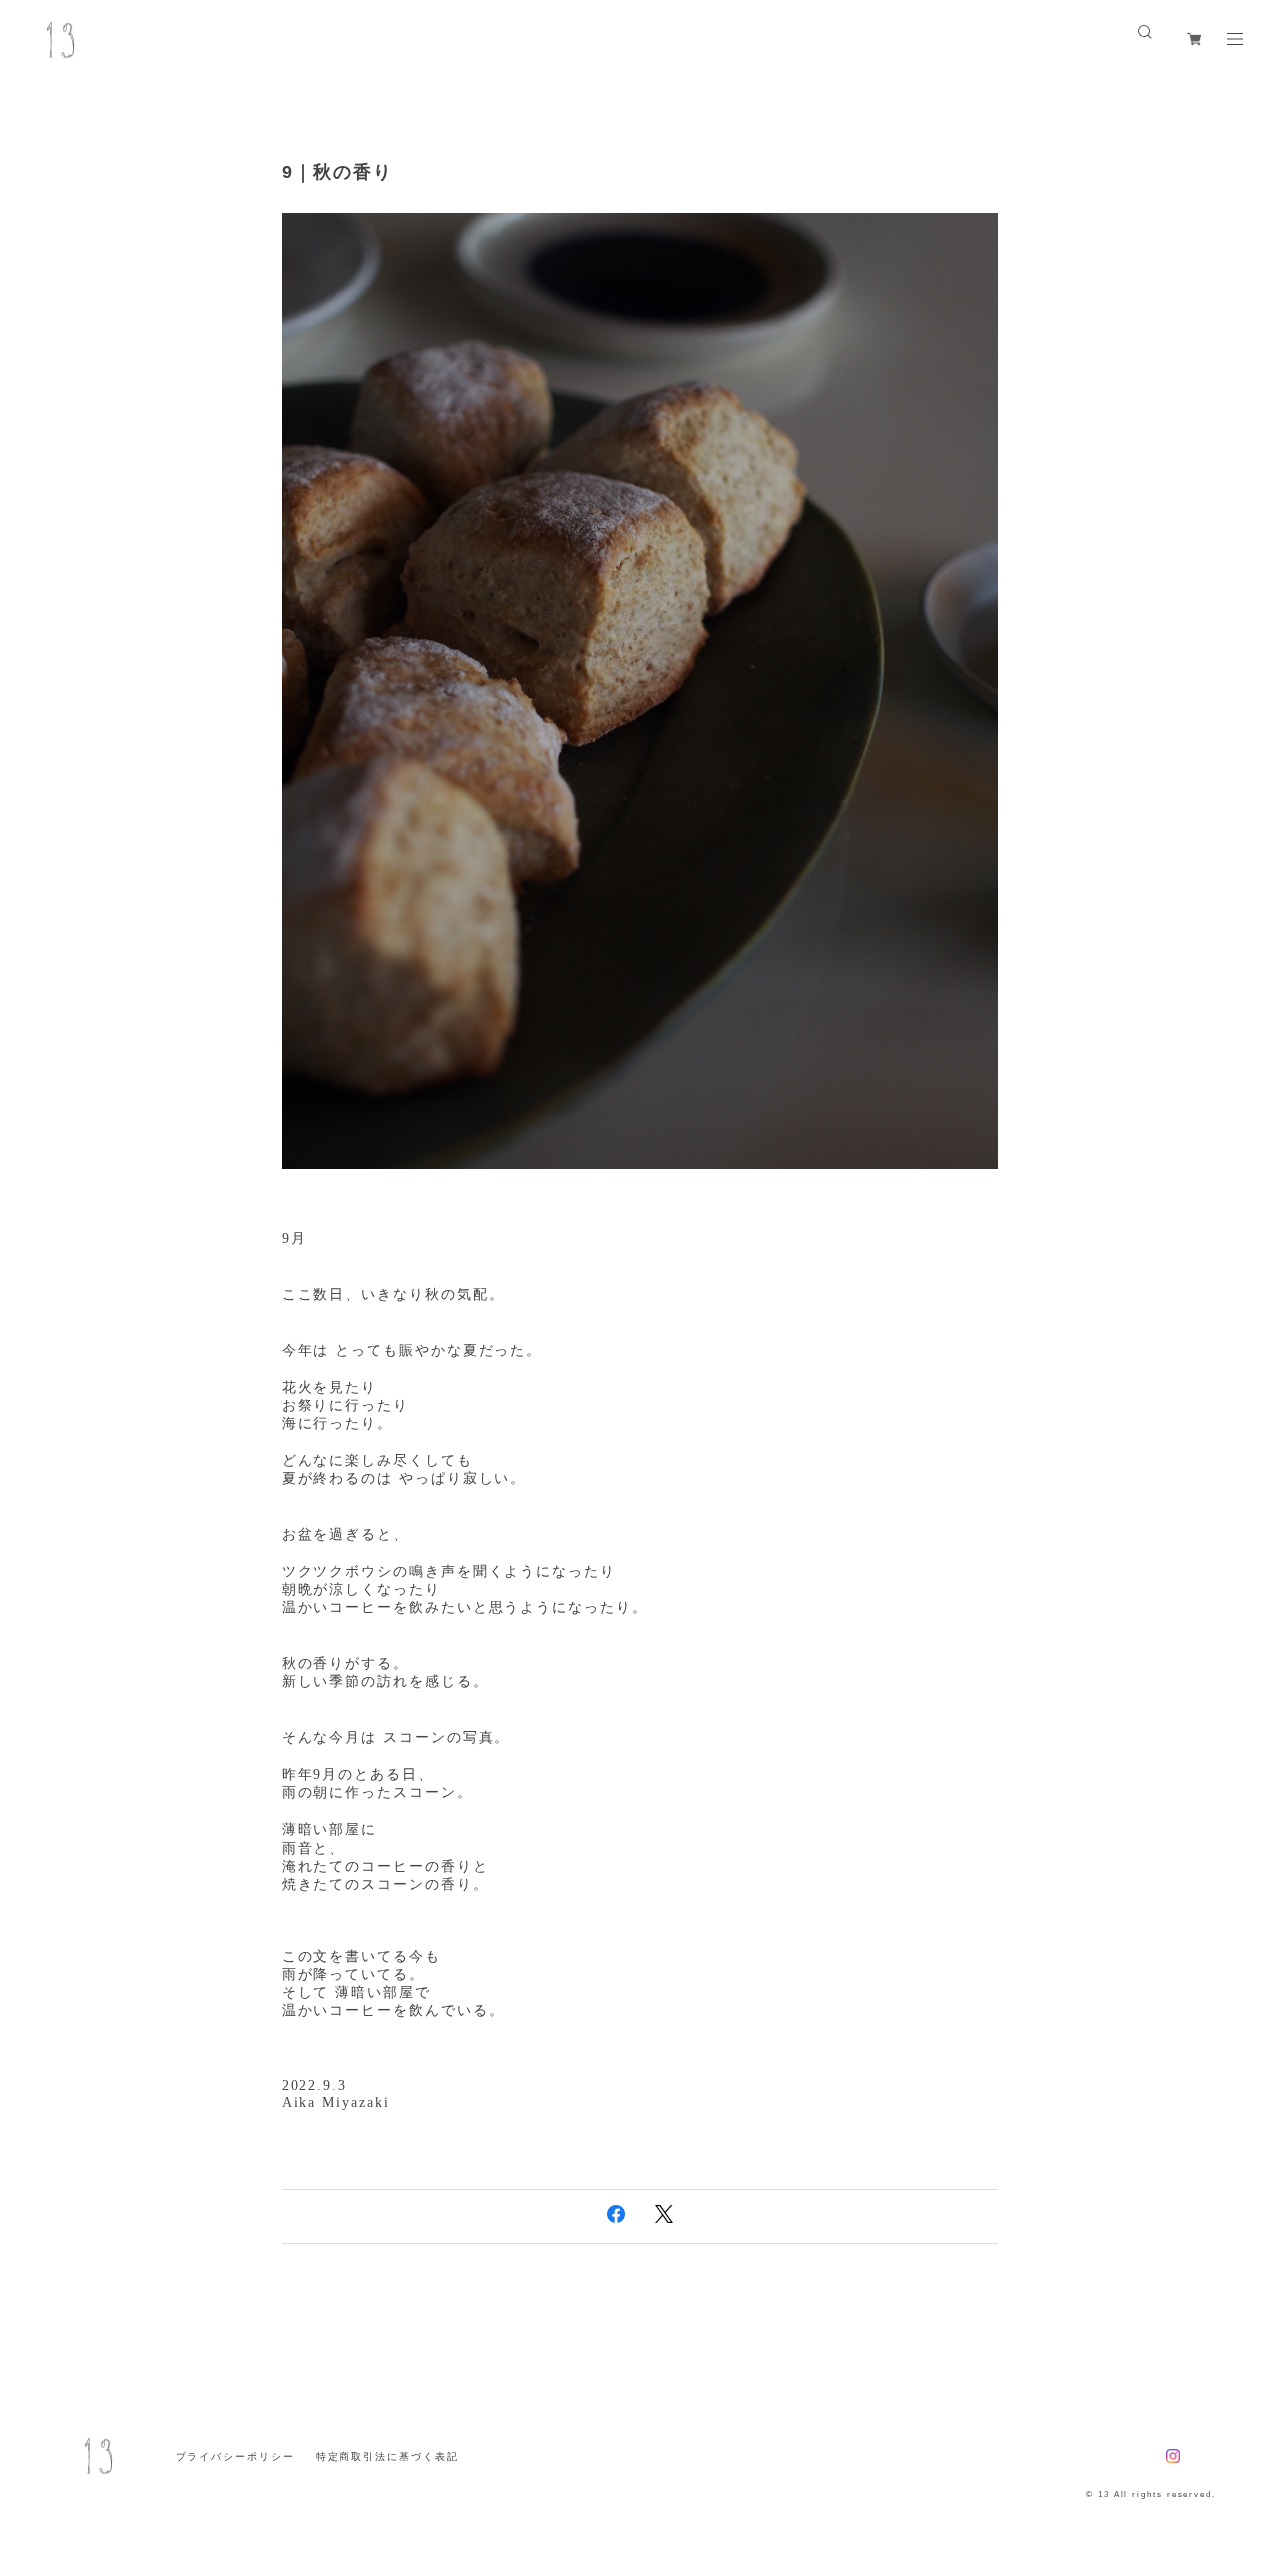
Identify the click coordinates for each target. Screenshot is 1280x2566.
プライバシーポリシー (235, 2456)
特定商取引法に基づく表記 (387, 2456)
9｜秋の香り (338, 172)
